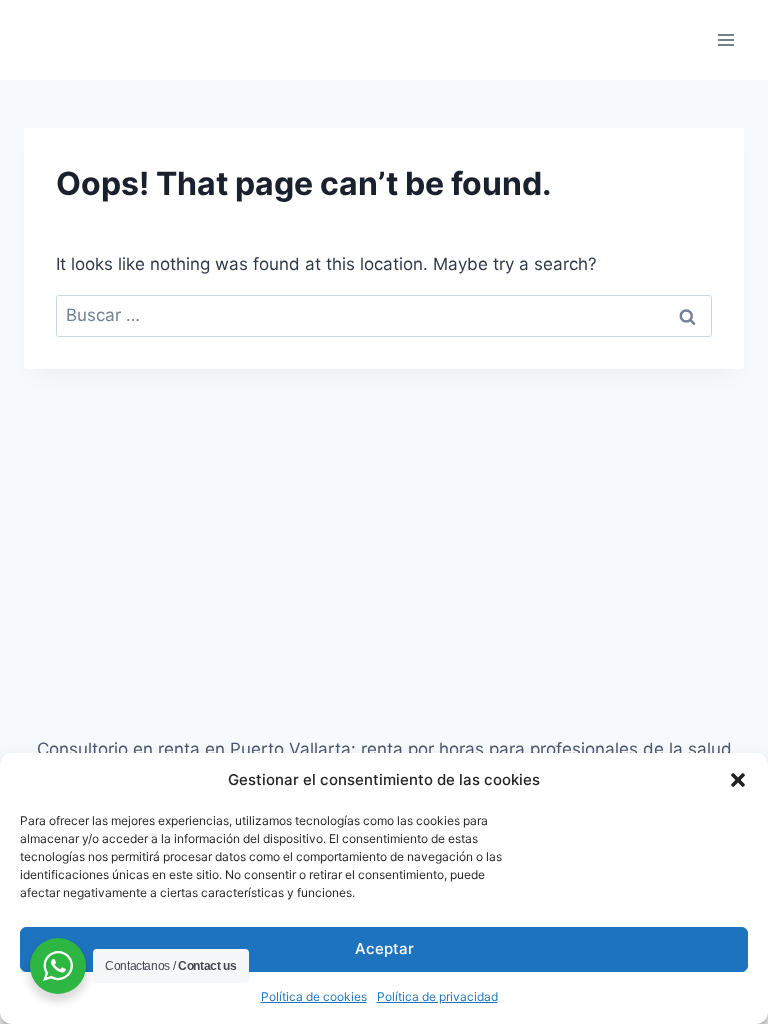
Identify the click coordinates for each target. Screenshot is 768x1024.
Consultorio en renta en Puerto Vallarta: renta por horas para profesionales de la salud (384, 749)
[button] (738, 780)
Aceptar (384, 948)
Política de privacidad (437, 996)
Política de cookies (314, 996)
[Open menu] (725, 39)
